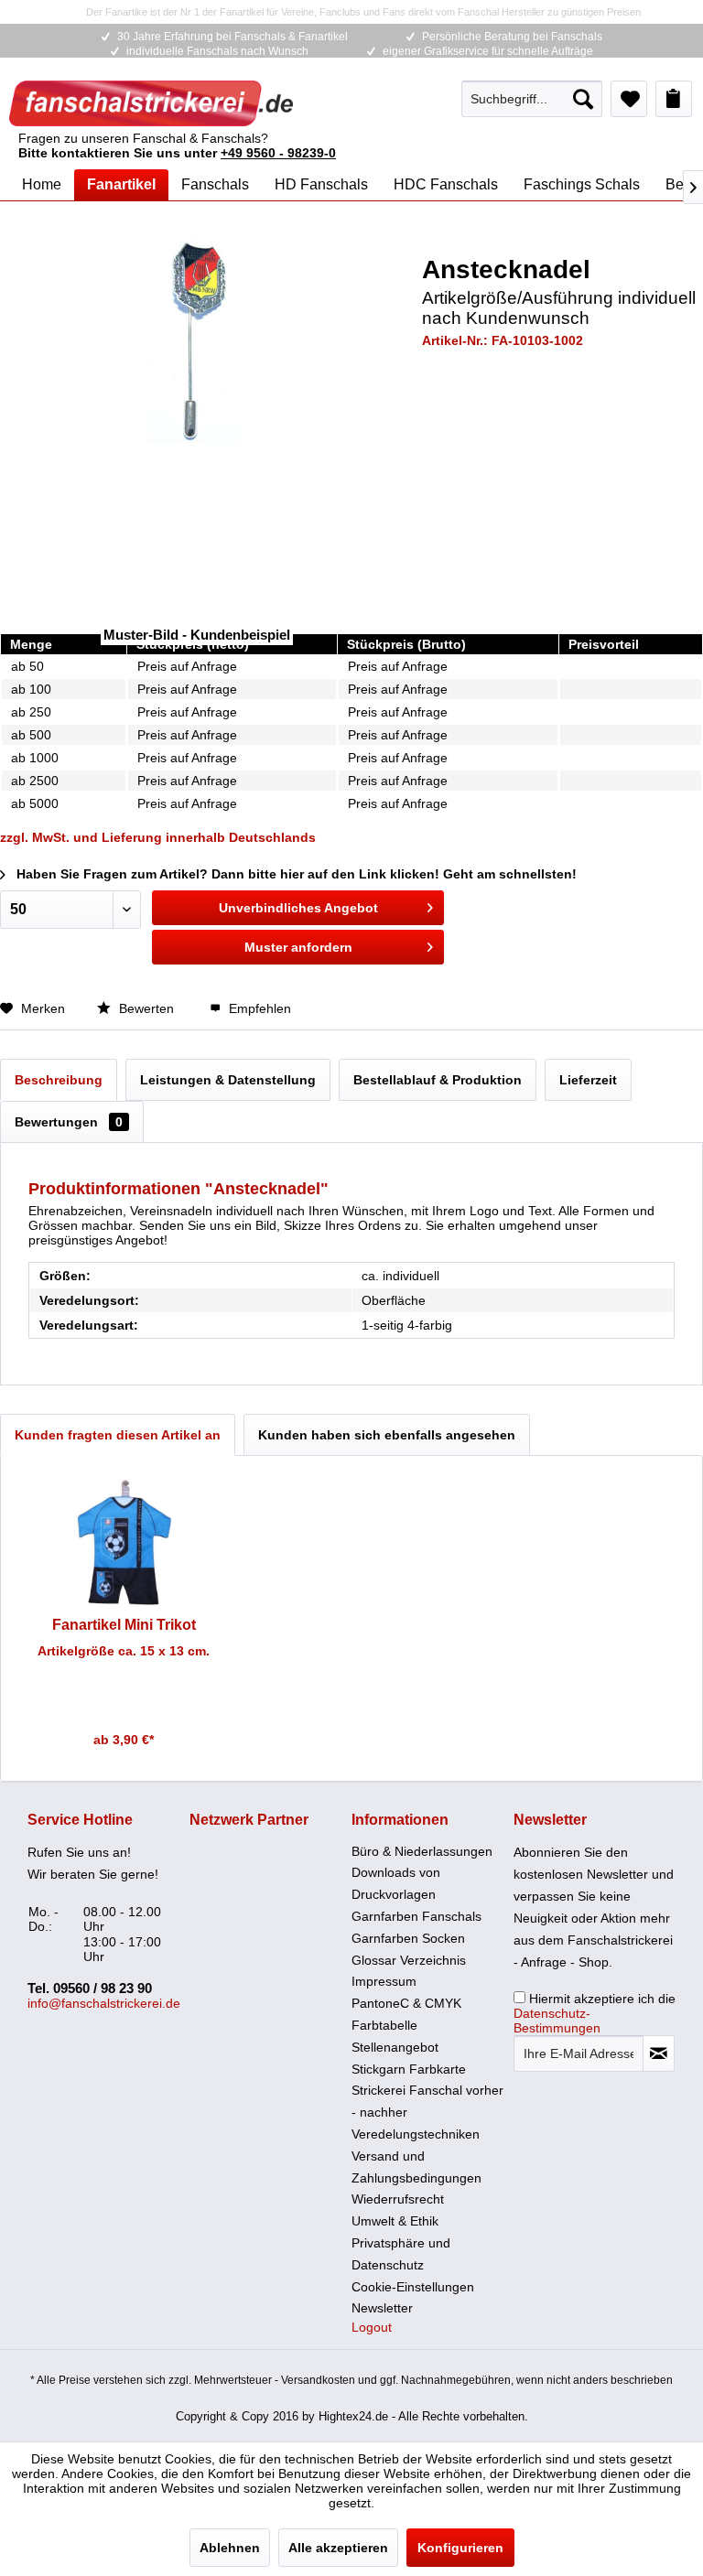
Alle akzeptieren (338, 2548)
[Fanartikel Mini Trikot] (124, 1543)
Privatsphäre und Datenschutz (401, 2254)
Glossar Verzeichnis (409, 1960)
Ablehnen (230, 2548)
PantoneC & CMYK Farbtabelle (406, 2014)
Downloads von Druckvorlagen (396, 1883)
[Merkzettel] (629, 99)
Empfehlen (258, 1008)
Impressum (384, 1981)
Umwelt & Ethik (395, 2221)
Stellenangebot (395, 2047)
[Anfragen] (674, 99)
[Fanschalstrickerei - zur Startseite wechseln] (151, 103)
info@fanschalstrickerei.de (104, 2003)
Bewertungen (69, 1122)
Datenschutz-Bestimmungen (557, 2021)
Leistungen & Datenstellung (228, 1080)
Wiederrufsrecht (398, 2199)
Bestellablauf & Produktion (438, 1080)
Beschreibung (59, 1080)
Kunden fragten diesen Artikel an (118, 1435)
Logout (372, 2327)
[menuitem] (532, 99)
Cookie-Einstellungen (413, 2287)
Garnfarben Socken (408, 1938)
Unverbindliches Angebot (298, 908)
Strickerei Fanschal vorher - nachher (427, 2101)
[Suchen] (583, 99)
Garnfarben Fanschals (416, 1916)
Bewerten (146, 1008)
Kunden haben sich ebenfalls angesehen (387, 1435)
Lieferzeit (588, 1080)
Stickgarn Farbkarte (409, 2069)
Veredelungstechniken (416, 2134)
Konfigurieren (460, 2548)
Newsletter (382, 2308)
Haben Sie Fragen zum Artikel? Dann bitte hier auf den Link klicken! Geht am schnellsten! (295, 874)
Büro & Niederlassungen (422, 1851)
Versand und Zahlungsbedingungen (416, 2167)
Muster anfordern (298, 947)
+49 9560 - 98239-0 (278, 153)
